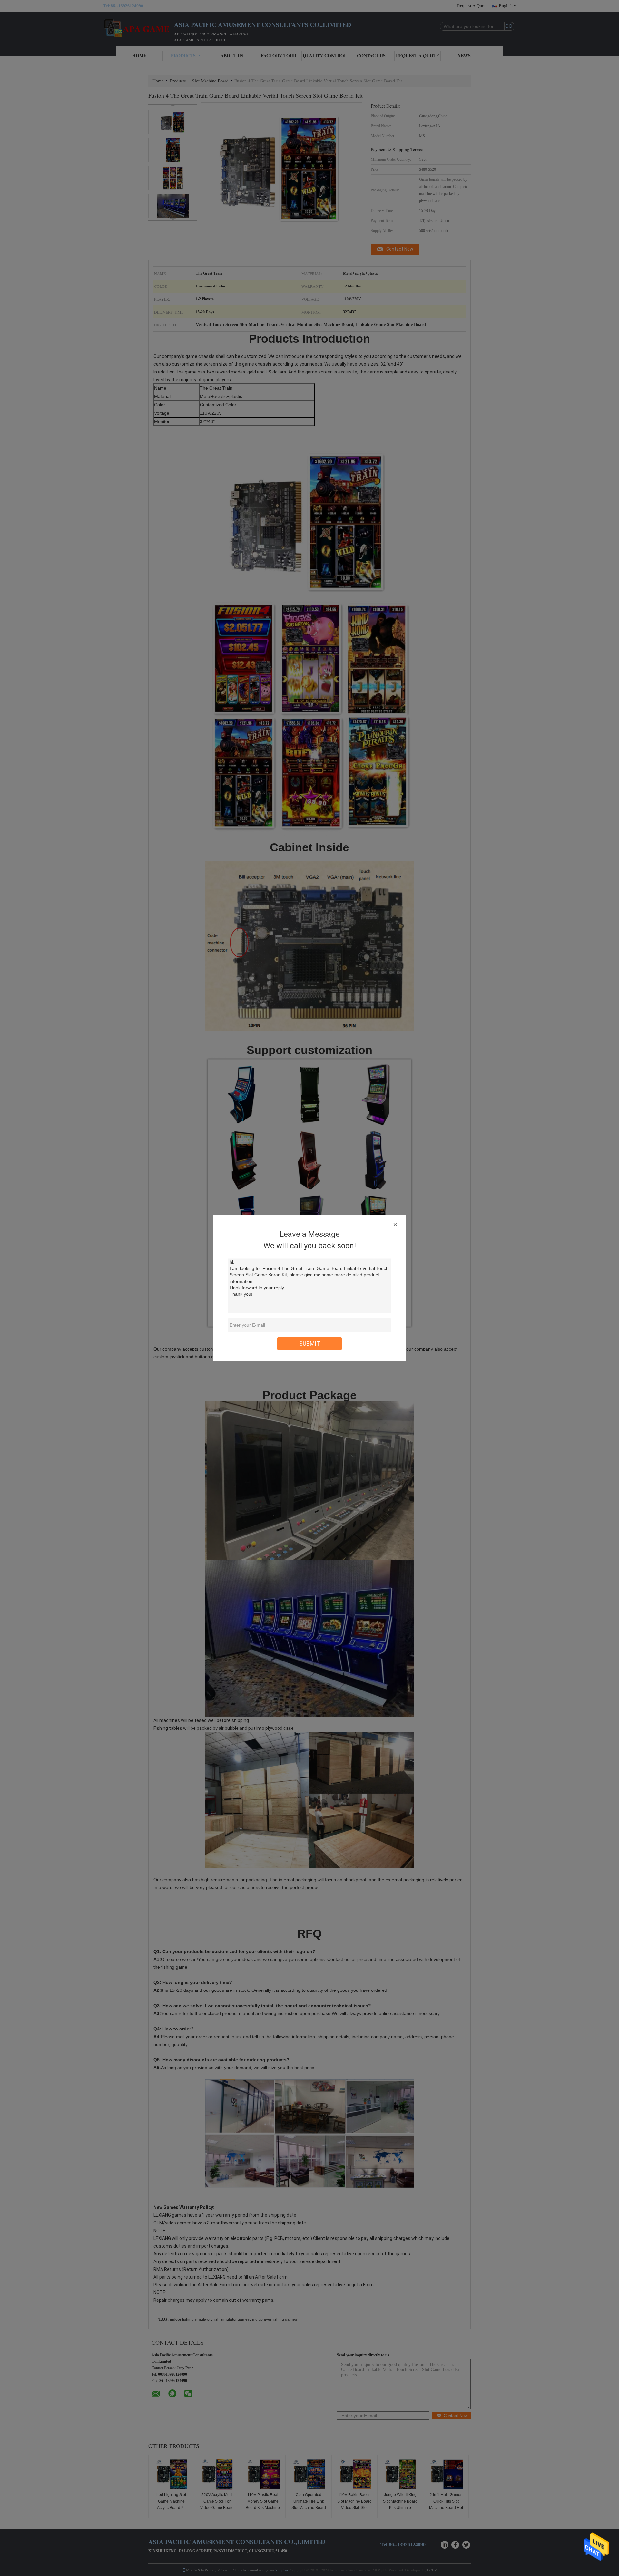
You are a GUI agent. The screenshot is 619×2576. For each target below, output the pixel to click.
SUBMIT (310, 1344)
